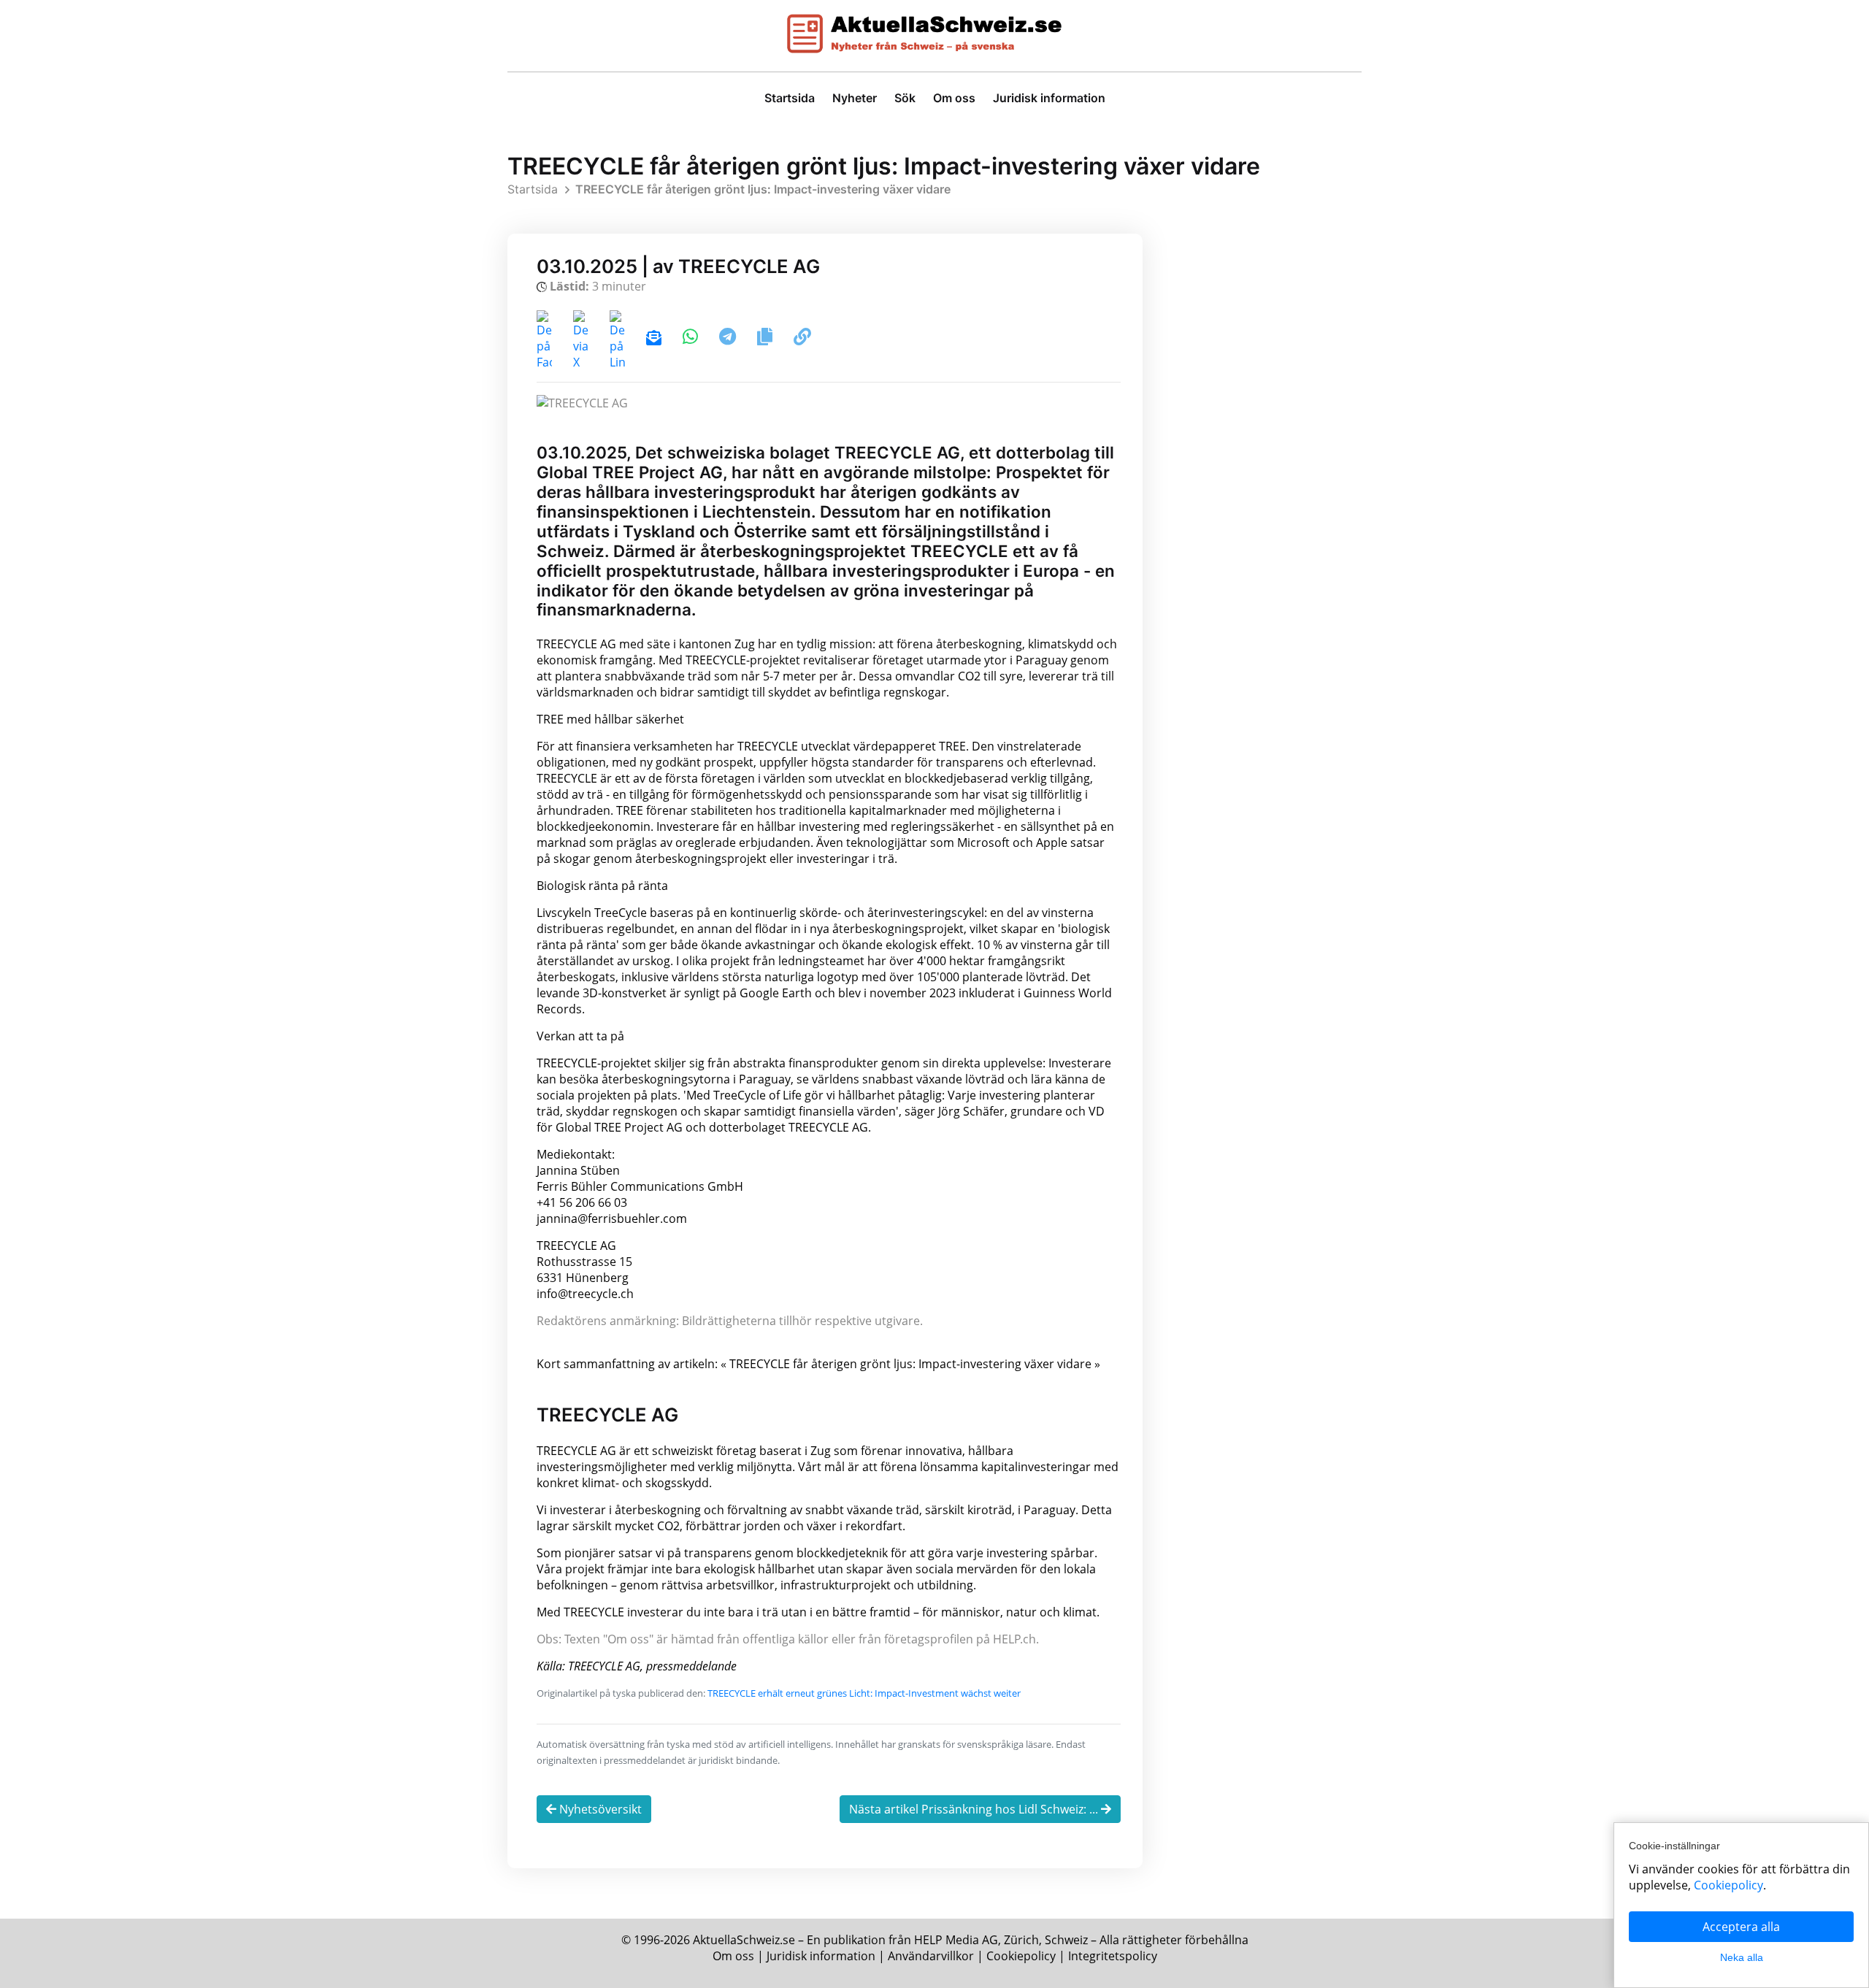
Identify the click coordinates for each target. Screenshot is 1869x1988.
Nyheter (855, 98)
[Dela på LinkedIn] (619, 339)
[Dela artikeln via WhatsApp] (692, 339)
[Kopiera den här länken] (802, 339)
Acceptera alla (1741, 1927)
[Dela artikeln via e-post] (655, 339)
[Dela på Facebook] (546, 339)
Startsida (790, 98)
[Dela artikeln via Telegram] (729, 339)
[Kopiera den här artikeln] (766, 339)
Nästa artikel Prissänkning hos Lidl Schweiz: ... (975, 1809)
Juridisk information (1049, 98)
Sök (905, 98)
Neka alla (1742, 1957)
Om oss (954, 98)
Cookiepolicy (1021, 1956)
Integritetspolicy (1113, 1956)
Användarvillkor (931, 1956)
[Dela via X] (582, 339)
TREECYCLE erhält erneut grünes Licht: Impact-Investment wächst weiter (864, 1693)
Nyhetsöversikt (599, 1809)
